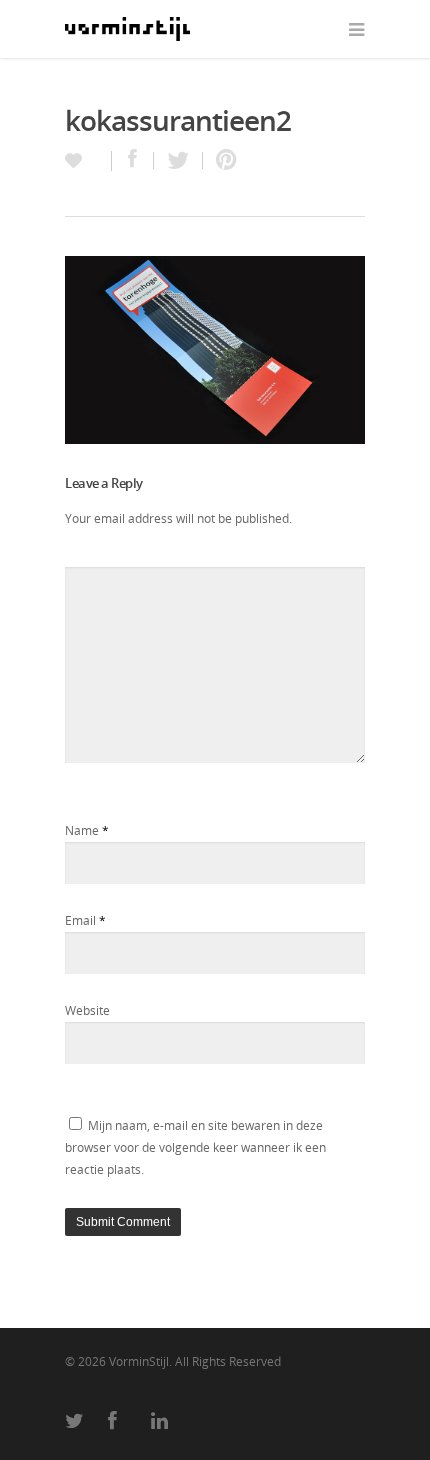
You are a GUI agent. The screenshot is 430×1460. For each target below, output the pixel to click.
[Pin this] (222, 160)
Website (87, 1010)
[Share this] (133, 160)
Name (87, 830)
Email (85, 920)
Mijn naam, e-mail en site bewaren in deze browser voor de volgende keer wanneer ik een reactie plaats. (195, 1147)
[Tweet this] (178, 160)
